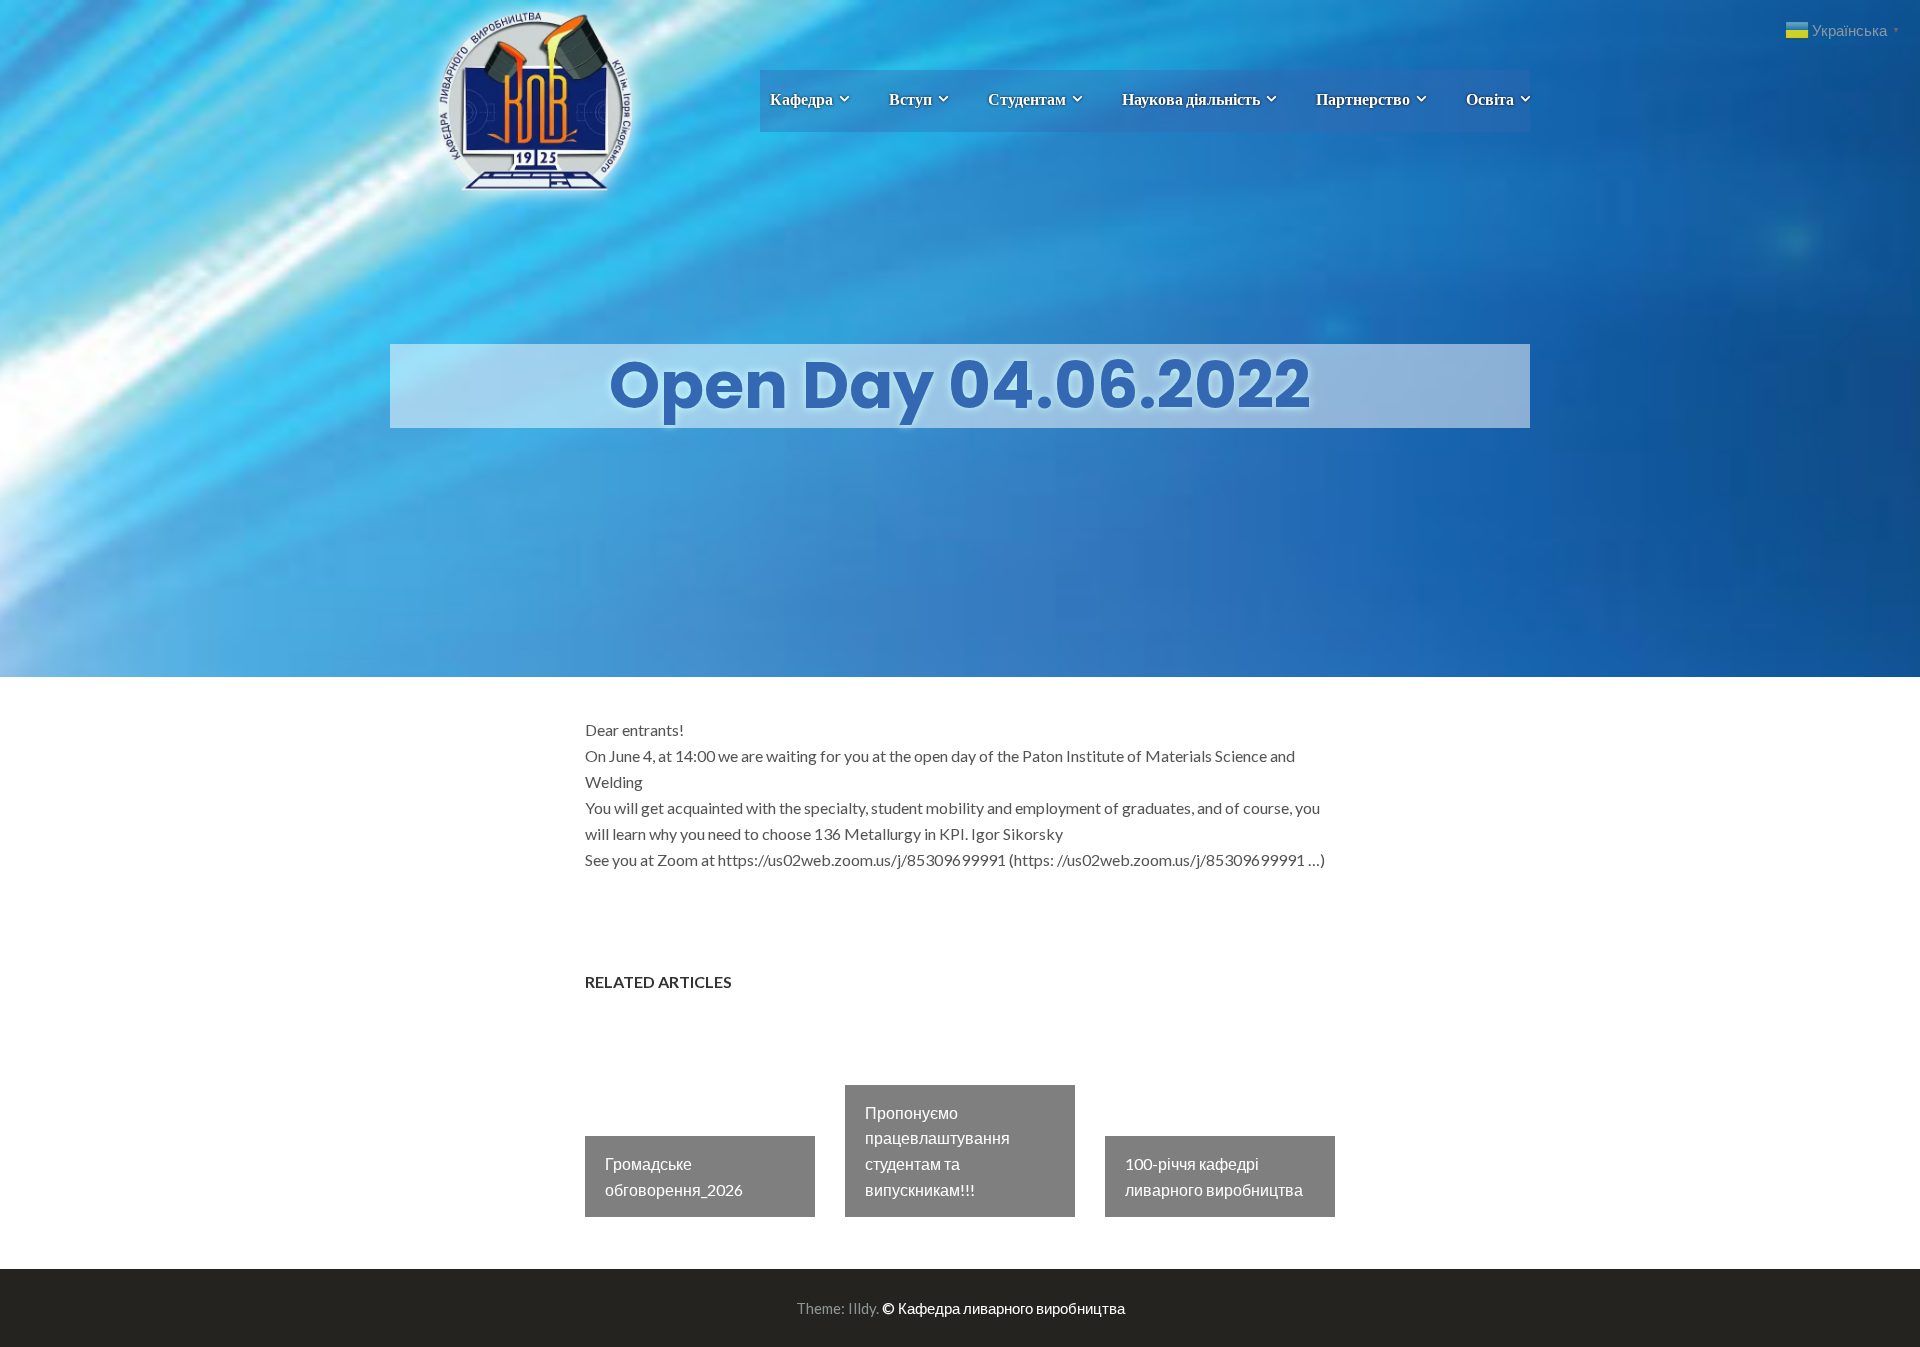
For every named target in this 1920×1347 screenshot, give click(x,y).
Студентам (1027, 98)
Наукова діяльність (1191, 98)
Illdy (862, 1308)
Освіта (1490, 98)
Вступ (910, 98)
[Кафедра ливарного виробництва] (512, 98)
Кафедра (801, 98)
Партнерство (1363, 98)
